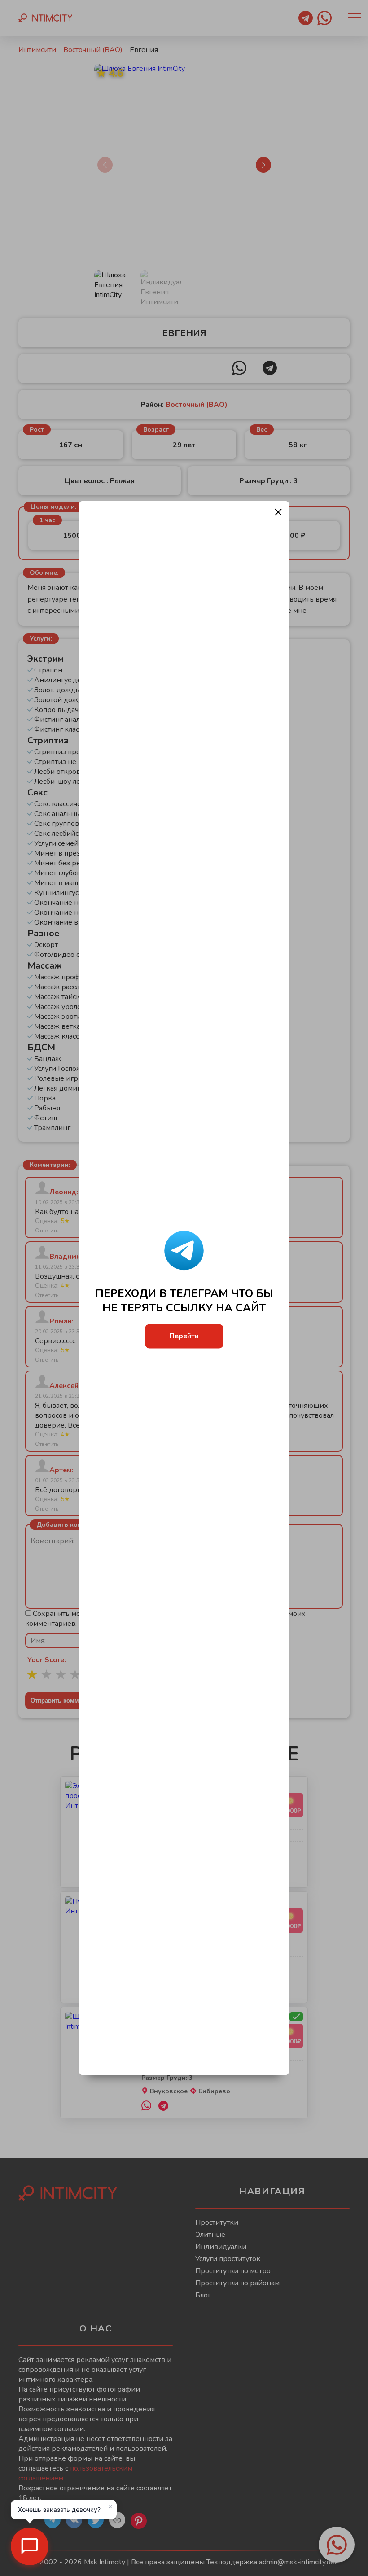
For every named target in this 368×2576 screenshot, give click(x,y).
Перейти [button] (184, 1336)
